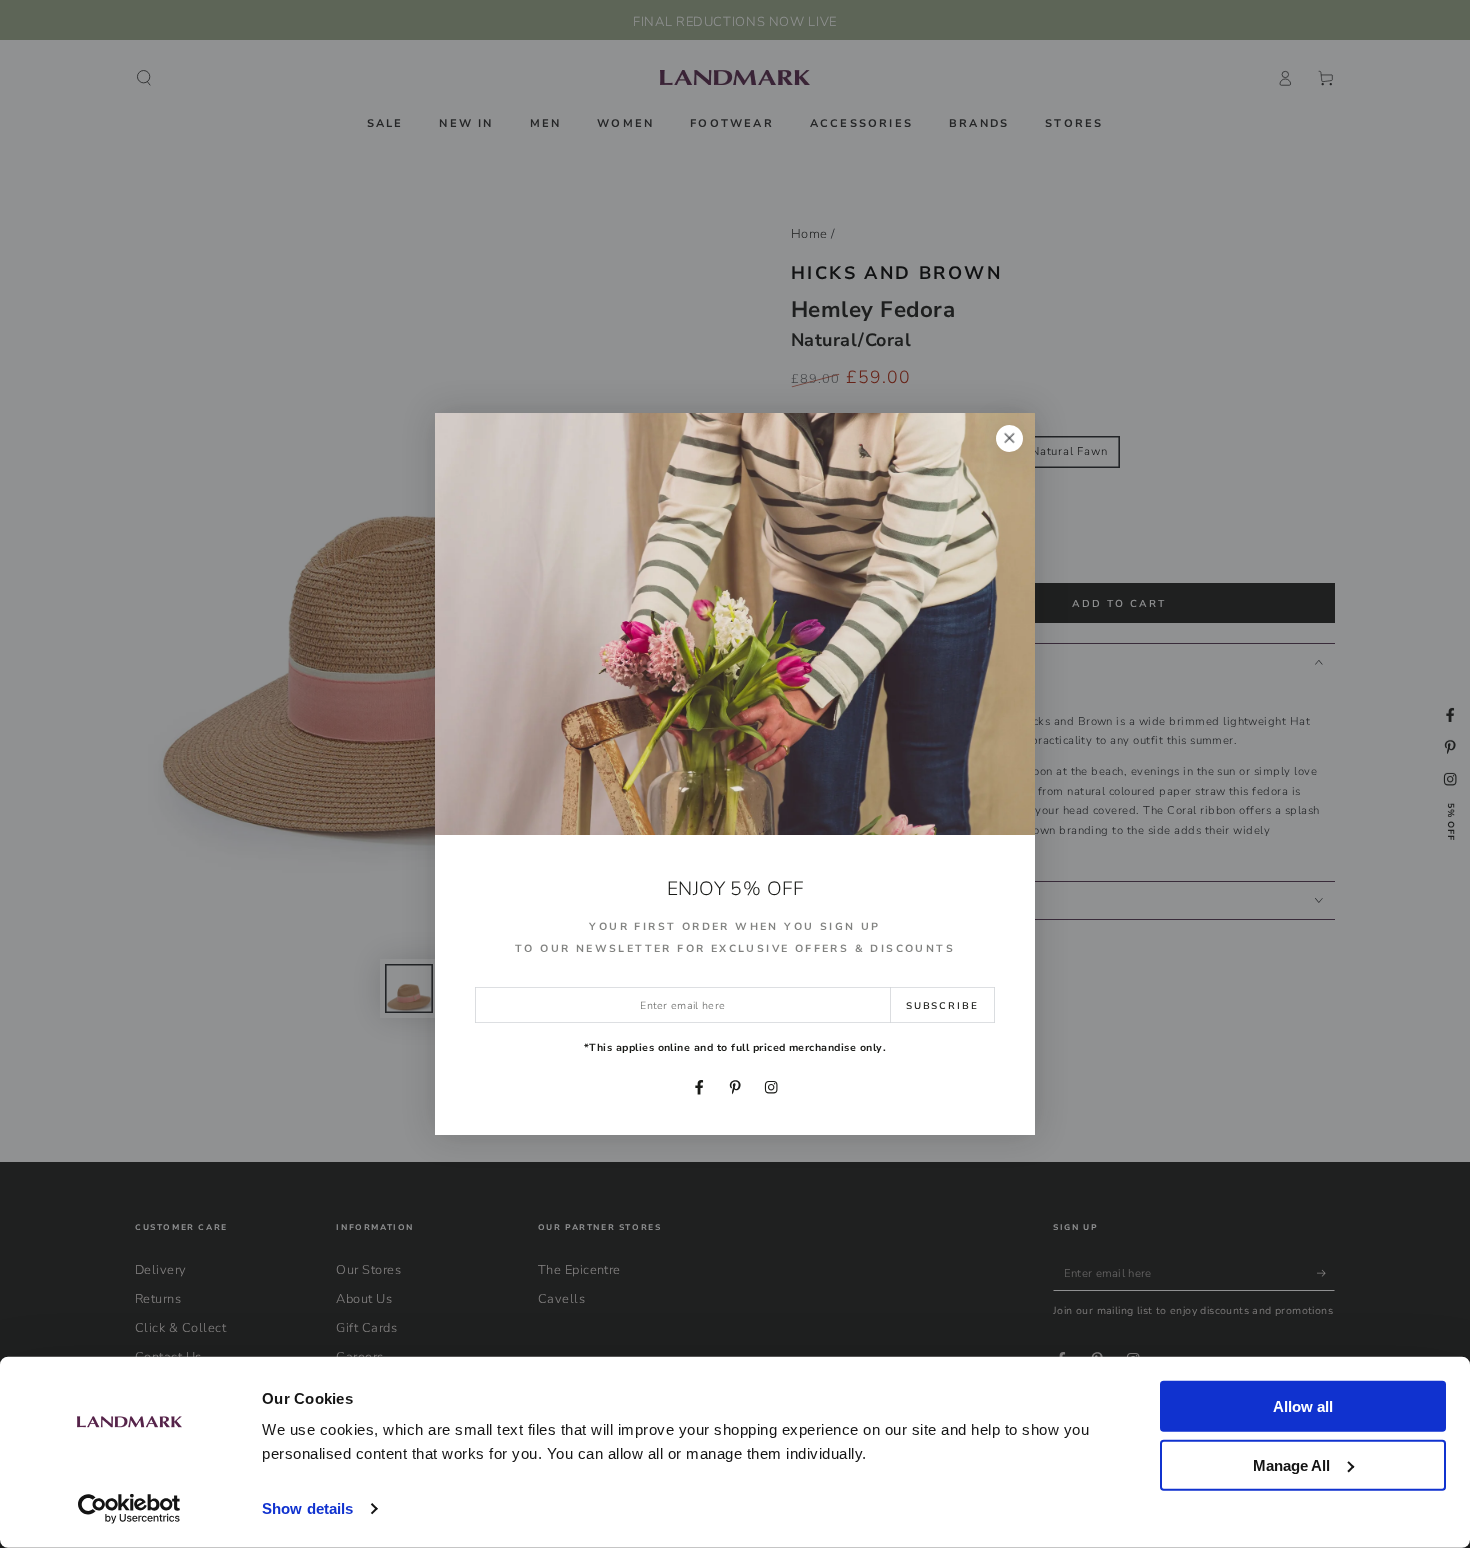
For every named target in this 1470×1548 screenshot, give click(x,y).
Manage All (1291, 1464)
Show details (307, 1508)
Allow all (1303, 1406)
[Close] (1009, 438)
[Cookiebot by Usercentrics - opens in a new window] (129, 1509)
